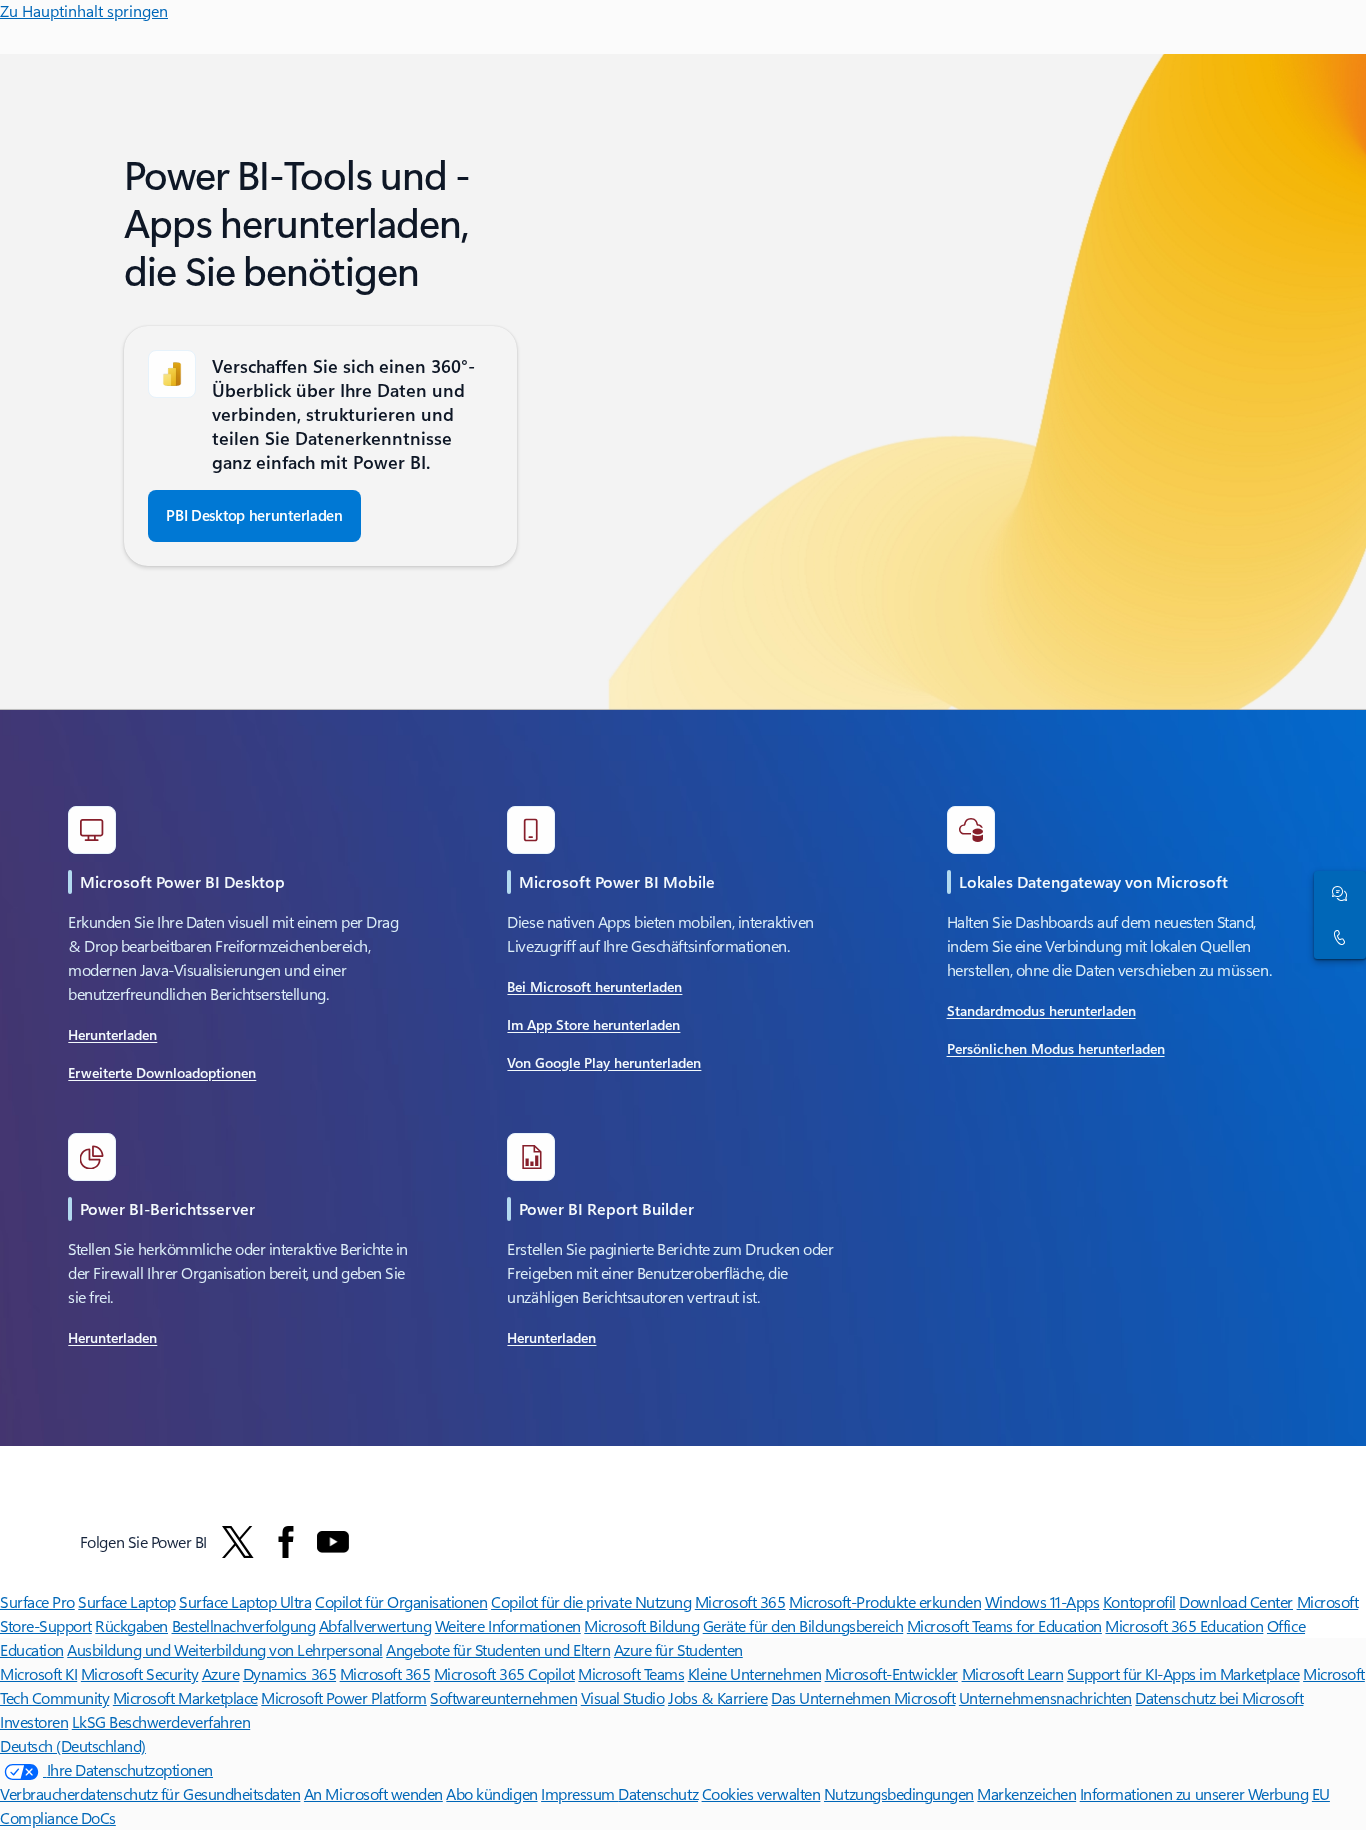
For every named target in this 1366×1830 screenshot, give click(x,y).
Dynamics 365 (289, 1673)
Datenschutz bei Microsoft (1219, 1697)
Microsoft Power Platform (343, 1697)
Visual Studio (623, 1697)
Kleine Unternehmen (754, 1673)
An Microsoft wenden (373, 1793)
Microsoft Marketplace (185, 1697)
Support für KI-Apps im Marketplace (1183, 1673)
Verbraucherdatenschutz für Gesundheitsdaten (150, 1793)
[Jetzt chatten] (1336, 893)
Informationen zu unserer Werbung (1194, 1793)
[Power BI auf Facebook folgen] (286, 1542)
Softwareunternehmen (503, 1697)
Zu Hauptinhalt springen (84, 10)
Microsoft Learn (1013, 1673)
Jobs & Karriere (718, 1697)
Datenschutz (658, 1793)
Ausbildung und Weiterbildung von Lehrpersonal (224, 1649)
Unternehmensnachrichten (1045, 1697)
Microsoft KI (38, 1673)
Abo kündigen (491, 1793)
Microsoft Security (139, 1673)
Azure (221, 1673)
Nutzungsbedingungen (899, 1793)
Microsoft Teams (631, 1673)
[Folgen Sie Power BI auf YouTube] (333, 1542)
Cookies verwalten (761, 1793)
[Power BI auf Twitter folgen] (238, 1542)
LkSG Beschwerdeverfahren (161, 1721)
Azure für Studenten (678, 1649)
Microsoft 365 (385, 1673)
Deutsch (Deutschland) (73, 1745)
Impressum (579, 1793)
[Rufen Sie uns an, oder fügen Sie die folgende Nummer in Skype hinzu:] (1336, 937)
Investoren (34, 1721)
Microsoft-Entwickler (891, 1673)
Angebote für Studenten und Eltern (498, 1649)
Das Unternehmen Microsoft (863, 1697)
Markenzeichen (1026, 1793)
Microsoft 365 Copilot (504, 1673)
